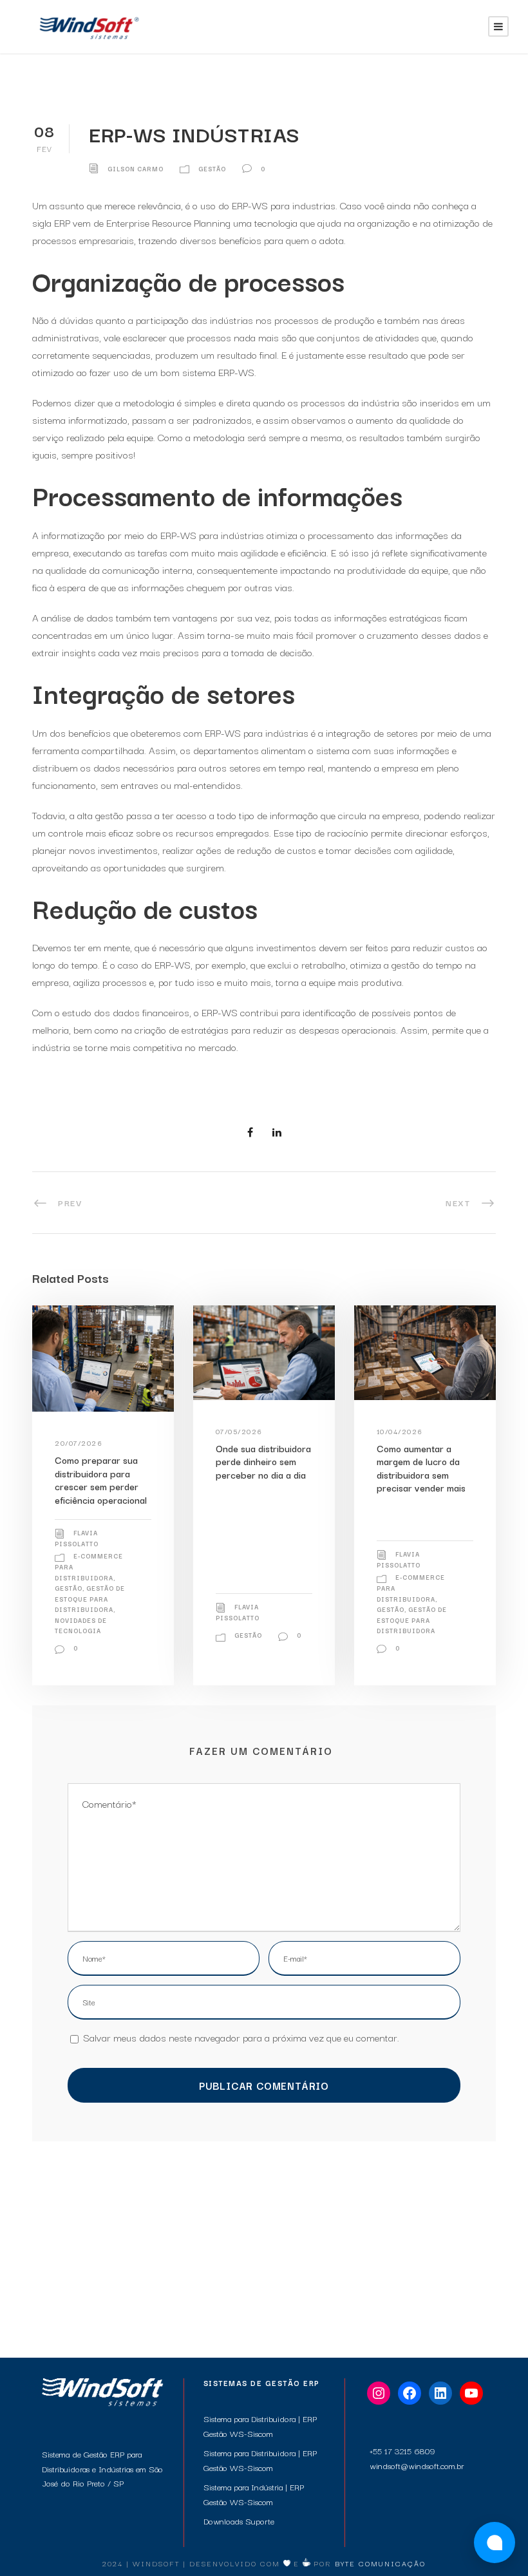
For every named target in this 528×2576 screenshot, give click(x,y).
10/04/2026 (400, 1431)
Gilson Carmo (136, 168)
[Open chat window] (495, 2543)
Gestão (212, 168)
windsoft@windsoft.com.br (417, 2465)
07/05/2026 (239, 1431)
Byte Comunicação (380, 2563)
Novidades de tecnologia (81, 1625)
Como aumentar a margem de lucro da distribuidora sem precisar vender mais (421, 1468)
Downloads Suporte (239, 2521)
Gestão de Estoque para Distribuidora (90, 1598)
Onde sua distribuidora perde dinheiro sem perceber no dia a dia (263, 1461)
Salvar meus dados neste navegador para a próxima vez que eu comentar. (241, 2037)
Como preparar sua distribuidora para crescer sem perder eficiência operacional (101, 1479)
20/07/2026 (79, 1443)
